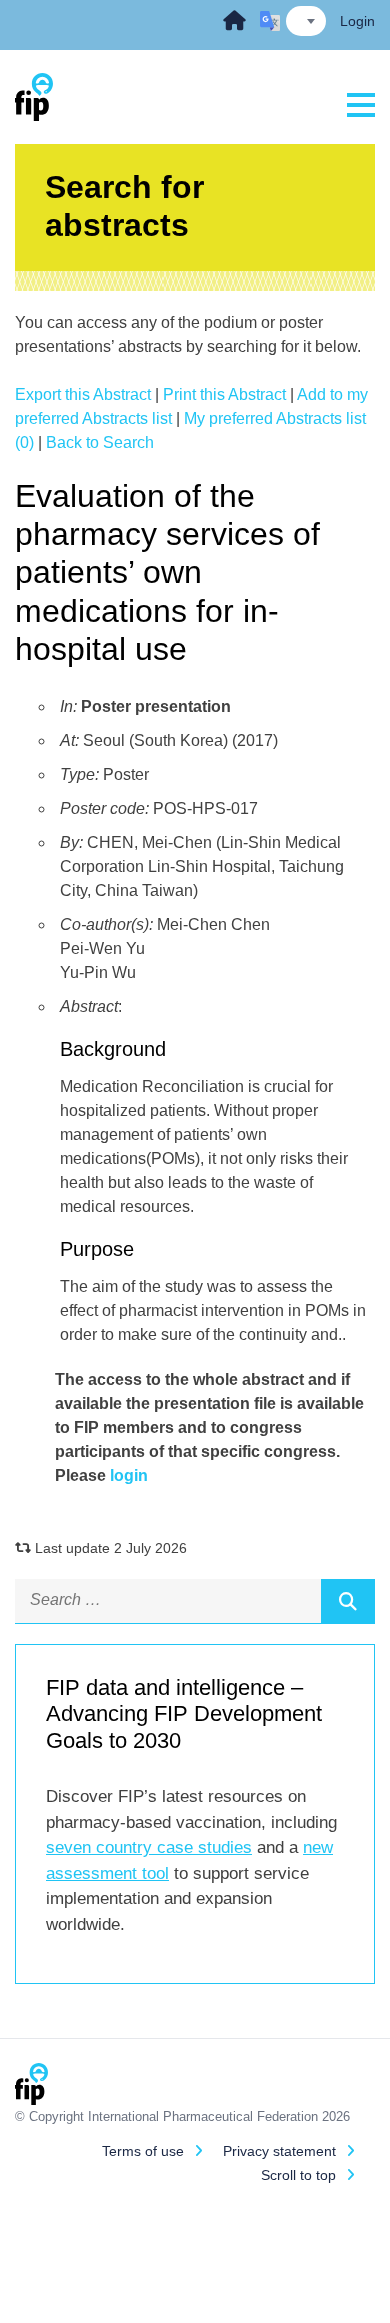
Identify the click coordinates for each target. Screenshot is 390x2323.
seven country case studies (149, 1847)
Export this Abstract (83, 394)
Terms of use (143, 2151)
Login (357, 21)
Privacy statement (279, 2151)
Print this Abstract (224, 394)
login (129, 1475)
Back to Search (100, 442)
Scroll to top (298, 2175)
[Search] (348, 1601)
